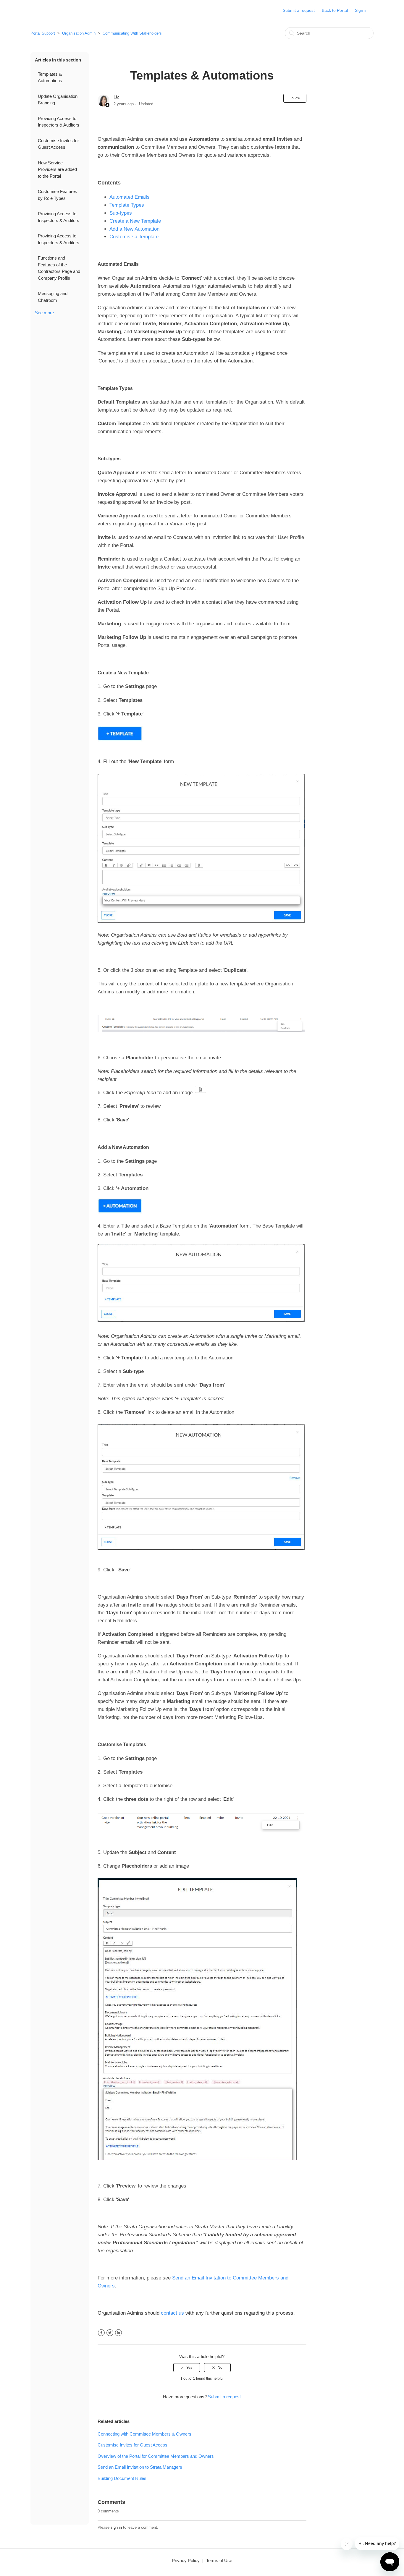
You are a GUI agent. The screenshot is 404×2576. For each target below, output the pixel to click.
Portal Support (43, 33)
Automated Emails (130, 197)
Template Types (127, 205)
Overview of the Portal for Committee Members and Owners (156, 2456)
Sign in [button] (361, 10)
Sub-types (121, 213)
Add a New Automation (134, 229)
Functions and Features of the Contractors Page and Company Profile (59, 268)
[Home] (40, 13)
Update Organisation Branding (58, 100)
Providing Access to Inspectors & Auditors (59, 122)
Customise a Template (134, 237)
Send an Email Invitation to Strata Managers (140, 2467)
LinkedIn (118, 2333)
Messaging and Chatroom (53, 297)
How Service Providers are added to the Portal (57, 169)
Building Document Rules (122, 2478)
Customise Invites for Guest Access (58, 144)
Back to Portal (335, 10)
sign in (116, 2527)
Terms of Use (219, 2560)
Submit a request (299, 10)
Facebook (101, 2333)
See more (44, 313)
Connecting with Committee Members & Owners (144, 2434)
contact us (172, 2313)
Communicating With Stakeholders (132, 33)
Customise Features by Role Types (58, 195)
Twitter (110, 2333)
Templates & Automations (50, 77)
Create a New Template (135, 221)
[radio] (187, 2368)
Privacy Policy (186, 2560)
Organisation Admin (79, 33)
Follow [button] (295, 98)
